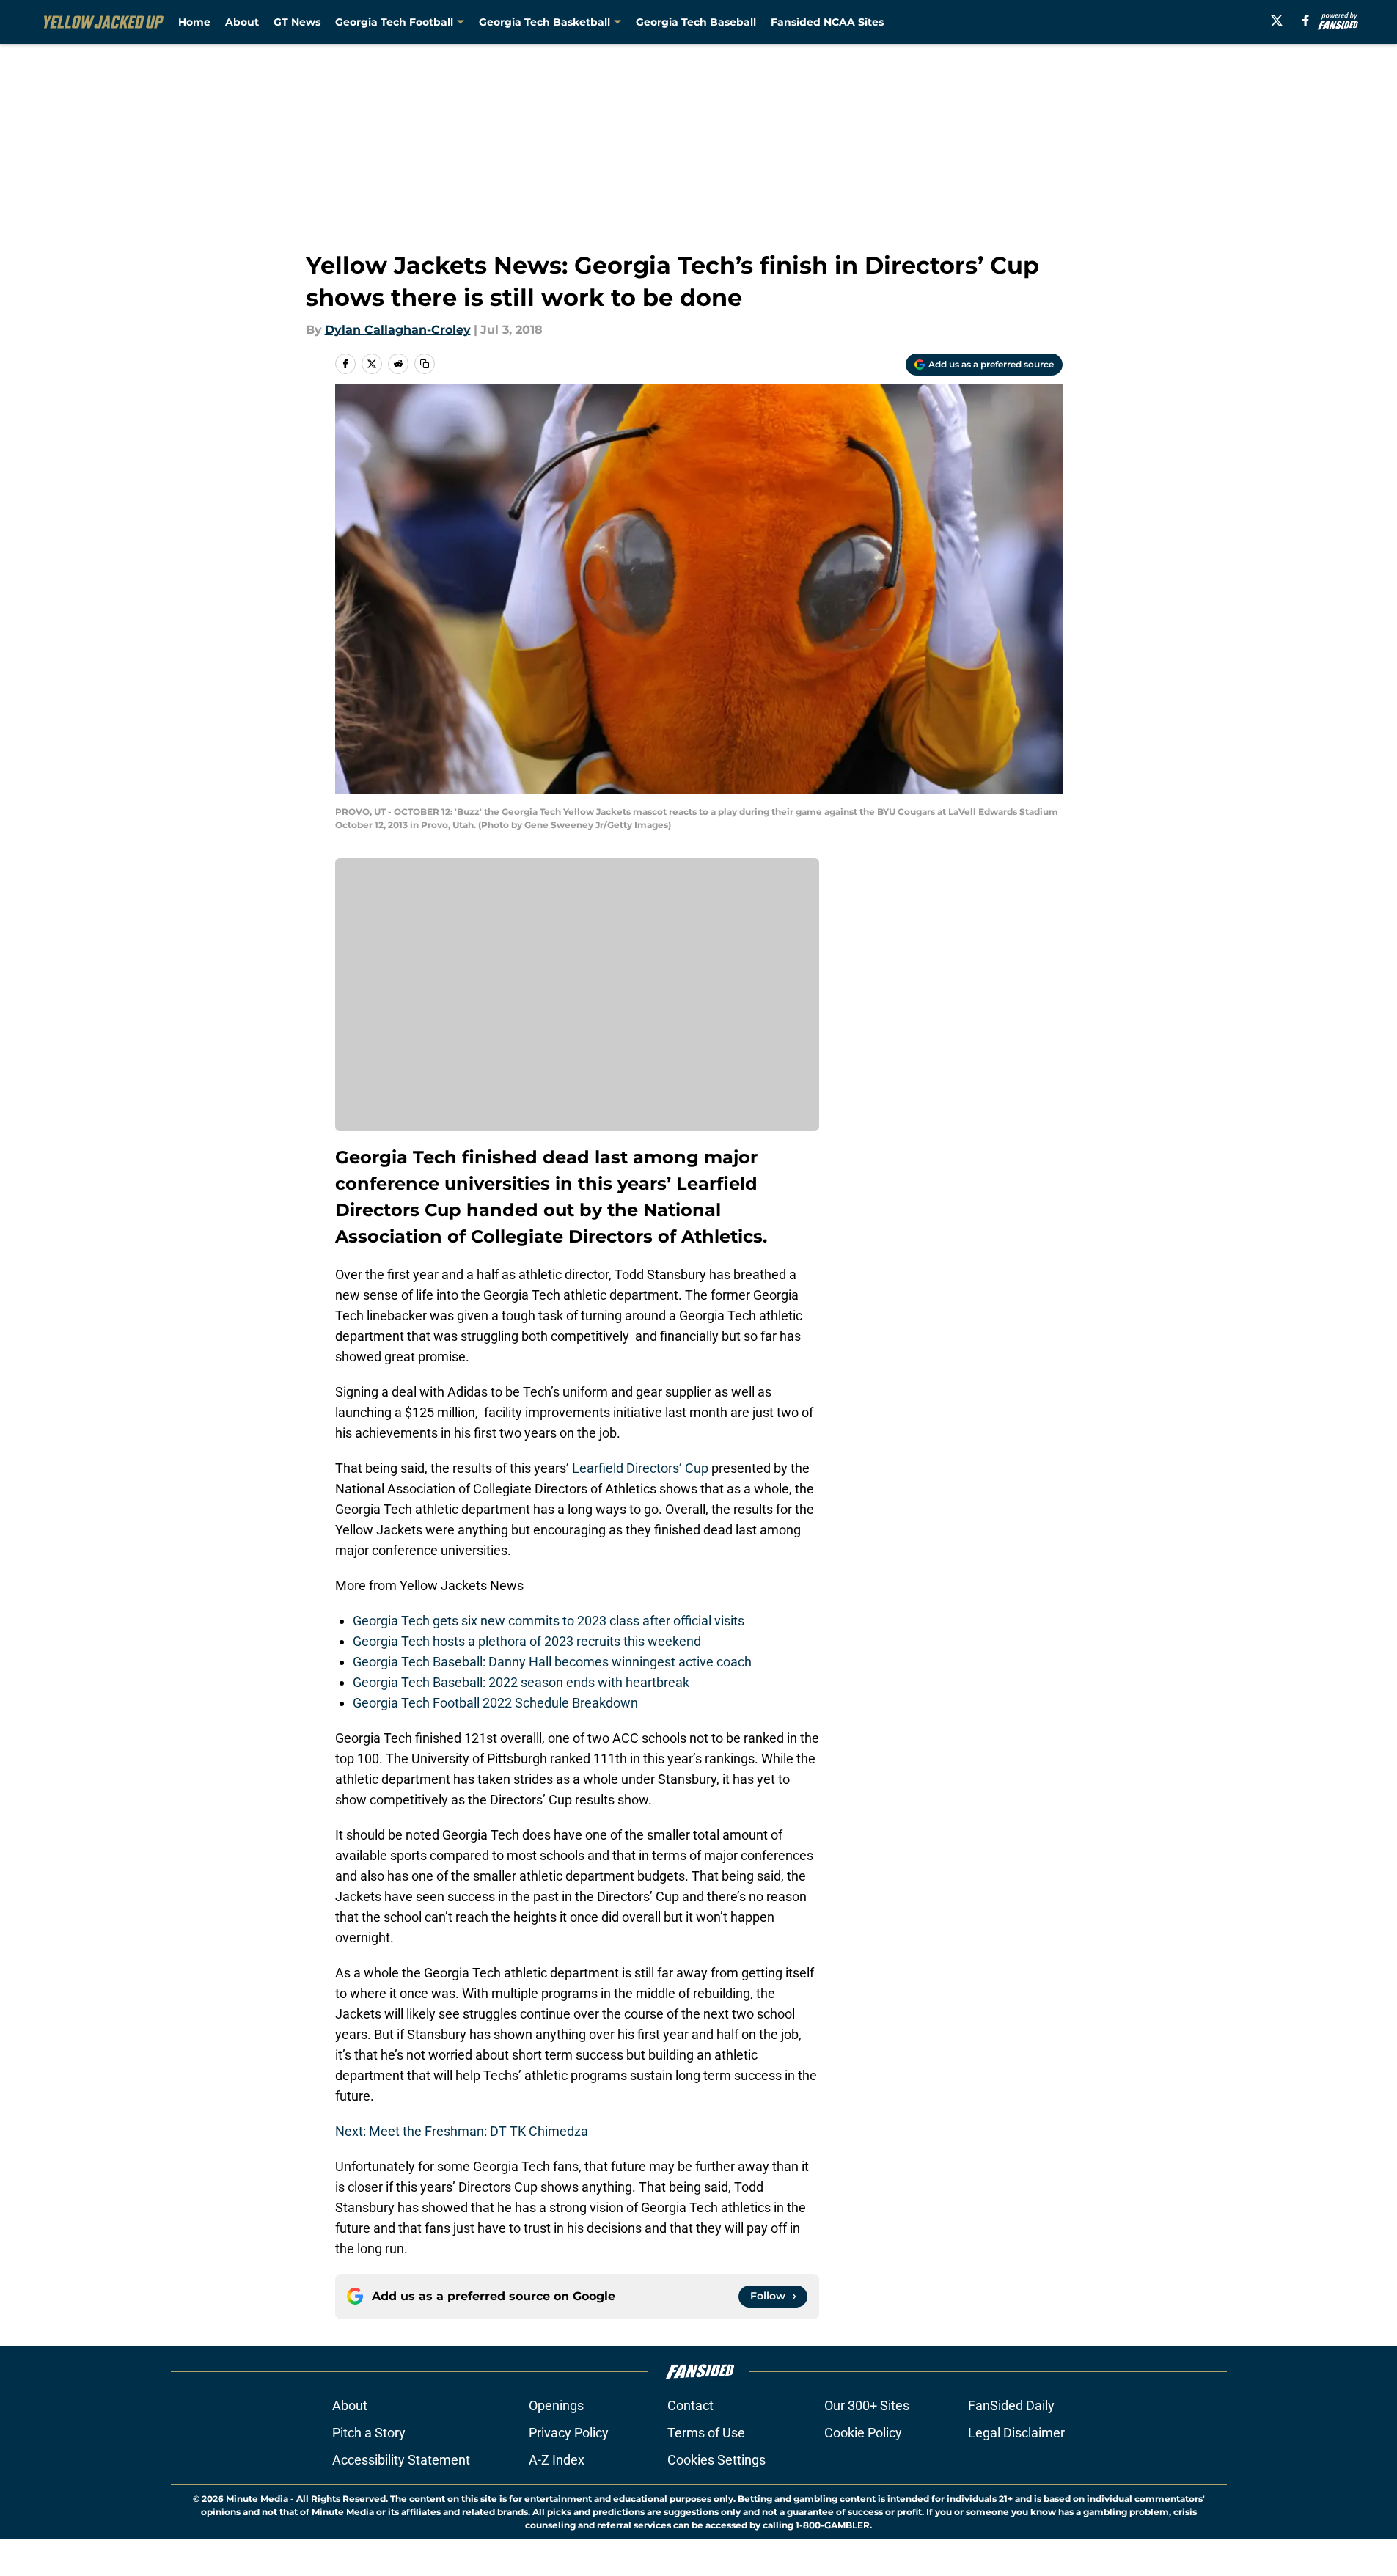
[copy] (425, 364)
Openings (556, 2405)
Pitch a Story (369, 2433)
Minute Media (257, 2499)
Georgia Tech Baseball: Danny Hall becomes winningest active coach (552, 1662)
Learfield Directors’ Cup (640, 1468)
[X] (1277, 21)
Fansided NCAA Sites (827, 22)
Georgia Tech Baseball (696, 22)
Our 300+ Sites (867, 2405)
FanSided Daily (1011, 2405)
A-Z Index (557, 2460)
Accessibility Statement (401, 2460)
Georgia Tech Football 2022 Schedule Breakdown (495, 1703)
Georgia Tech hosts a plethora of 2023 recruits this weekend (527, 1641)
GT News (297, 22)
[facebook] (1306, 21)
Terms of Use (706, 2433)
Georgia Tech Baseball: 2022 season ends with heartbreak (521, 1682)
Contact (690, 2405)
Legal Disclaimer (1016, 2433)
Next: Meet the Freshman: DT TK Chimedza (462, 2131)
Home (194, 22)
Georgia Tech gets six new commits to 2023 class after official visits (549, 1621)
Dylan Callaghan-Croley (398, 330)
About (242, 22)
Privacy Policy (569, 2433)
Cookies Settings (716, 2460)
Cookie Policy (863, 2433)
